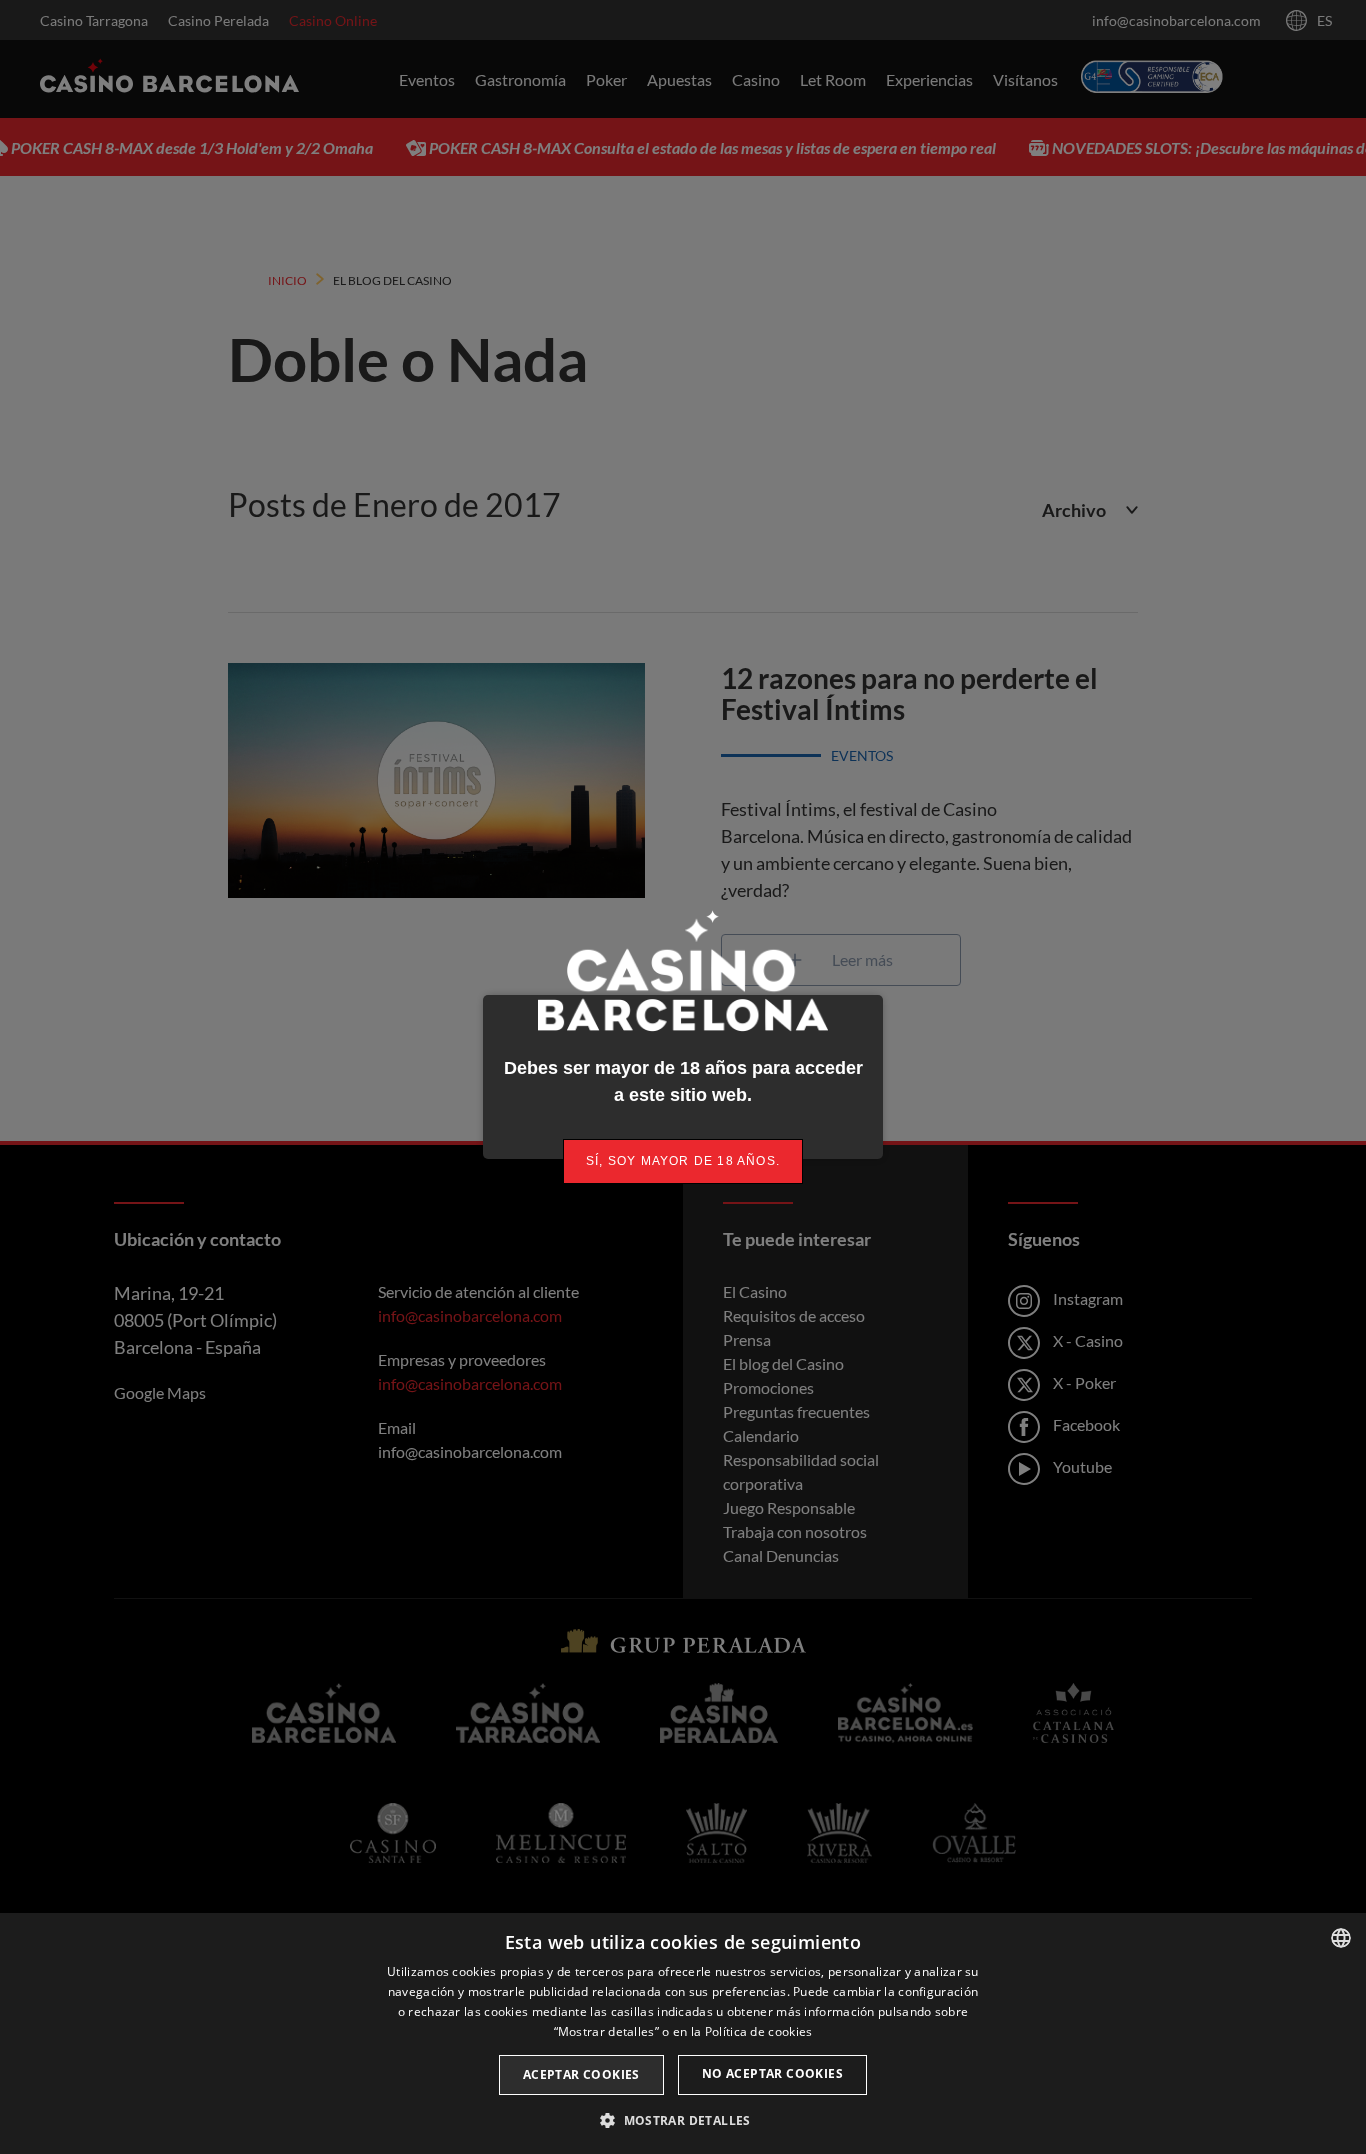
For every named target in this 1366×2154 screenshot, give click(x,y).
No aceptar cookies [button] (772, 2073)
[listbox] (1341, 1938)
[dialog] (683, 2033)
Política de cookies (759, 2031)
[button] (683, 2120)
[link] (683, 1161)
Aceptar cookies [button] (581, 2074)
